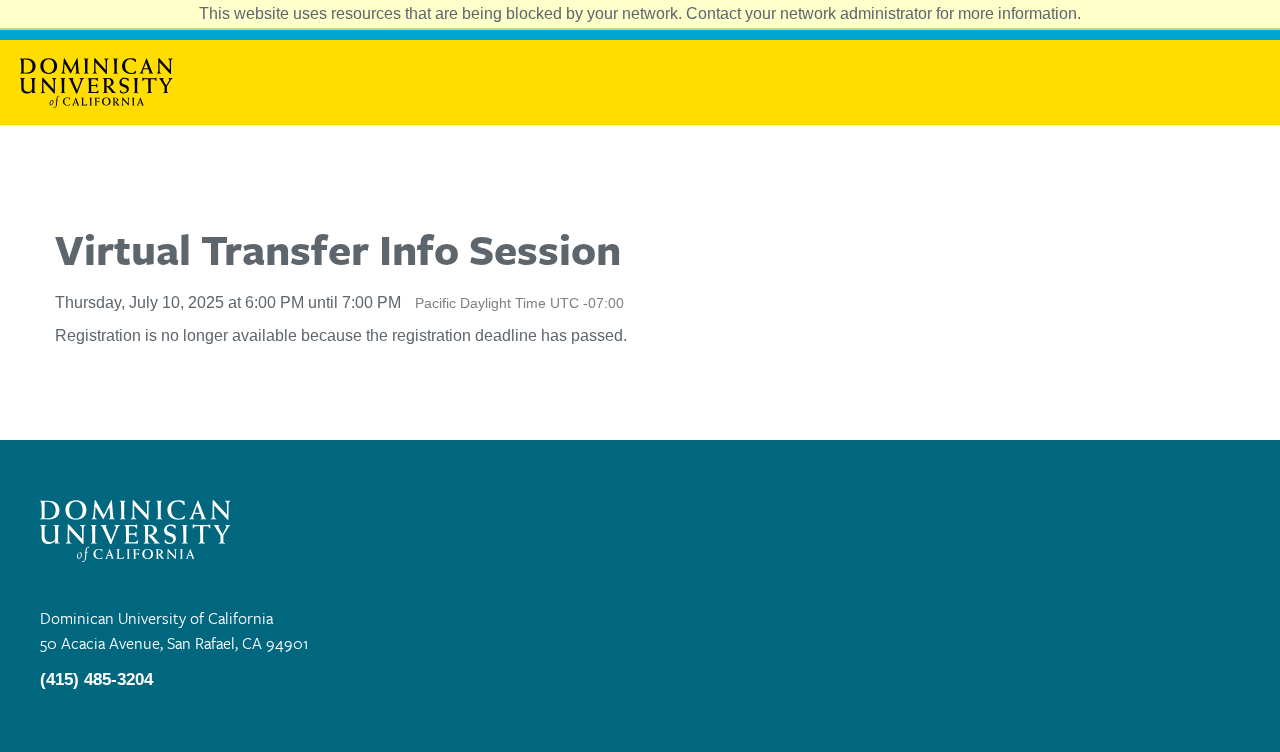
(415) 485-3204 (96, 679)
